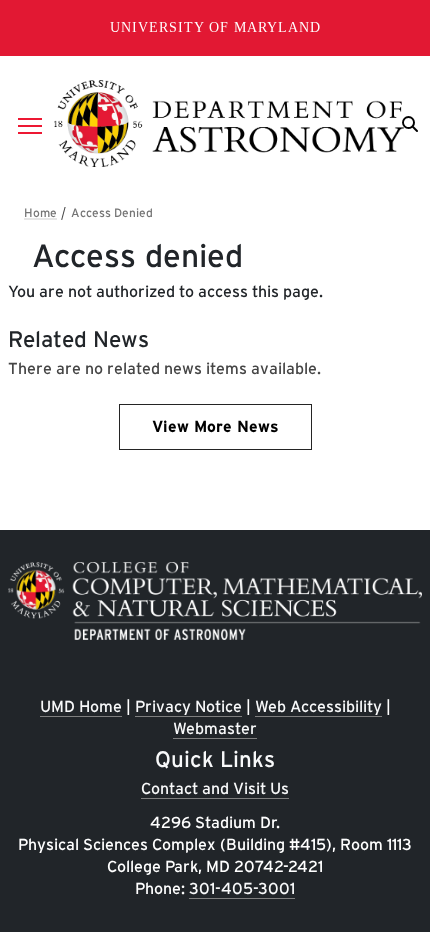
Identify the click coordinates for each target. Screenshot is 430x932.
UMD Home (81, 706)
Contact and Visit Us (215, 788)
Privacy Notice (188, 706)
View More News (215, 426)
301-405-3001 (242, 888)
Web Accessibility (318, 706)
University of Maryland (215, 27)
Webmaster (215, 728)
